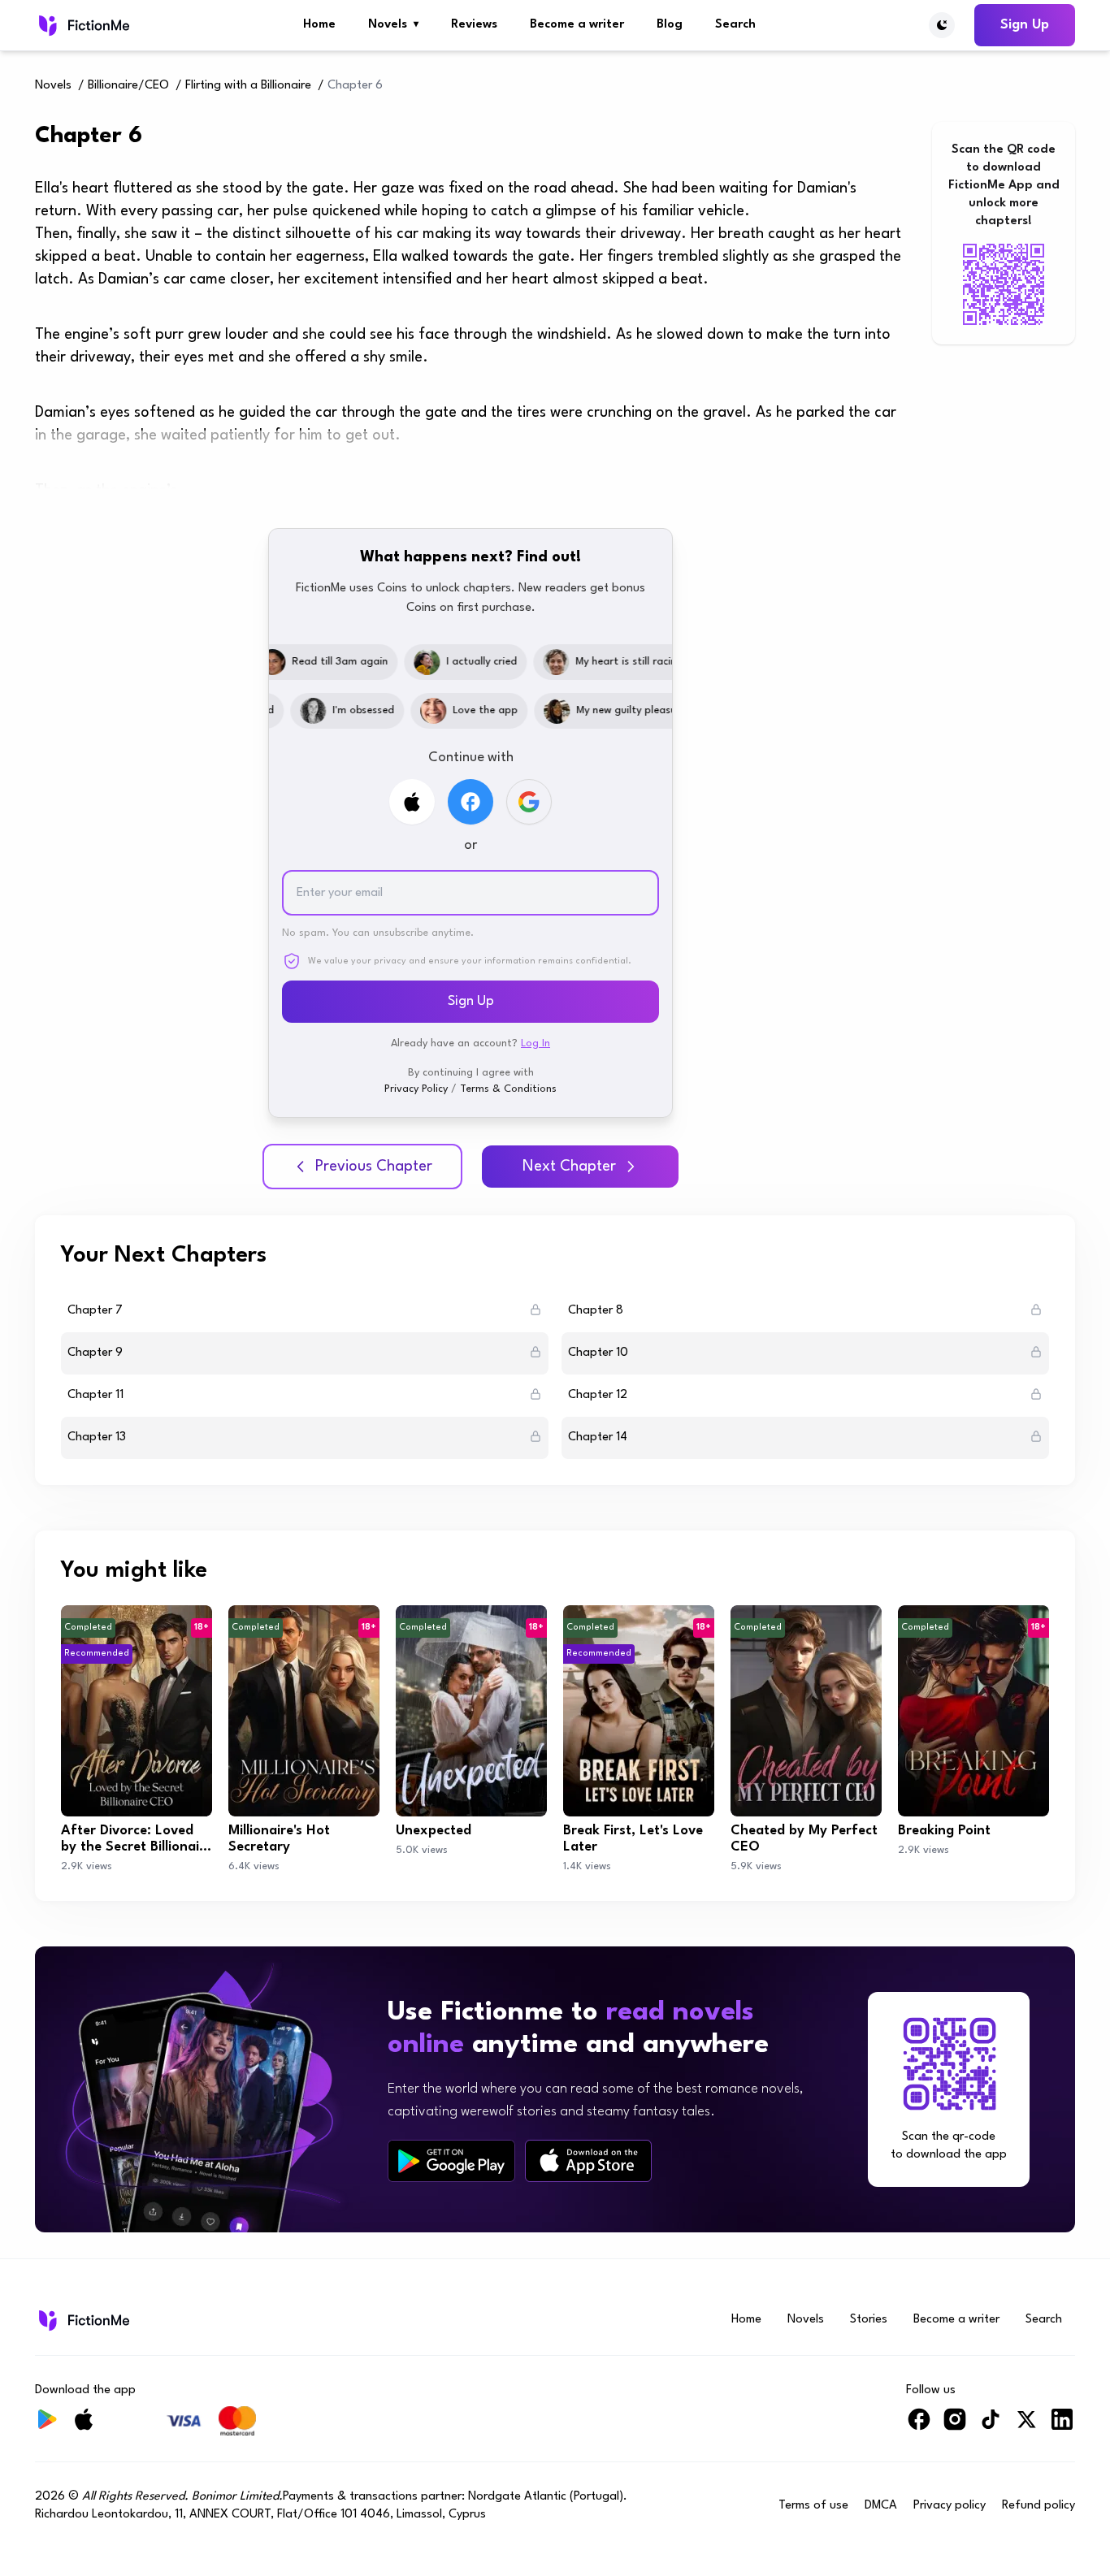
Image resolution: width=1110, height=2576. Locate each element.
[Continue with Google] (529, 802)
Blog (670, 25)
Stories (869, 2320)
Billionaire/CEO (128, 86)
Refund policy (1038, 2506)
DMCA (881, 2506)
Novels (393, 25)
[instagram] (955, 2426)
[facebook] (919, 2426)
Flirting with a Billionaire (248, 86)
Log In (535, 1043)
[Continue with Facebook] (470, 802)
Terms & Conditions (508, 1089)
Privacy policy (950, 2506)
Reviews (474, 25)
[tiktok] (991, 2426)
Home (319, 25)
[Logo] (82, 25)
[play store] (451, 2161)
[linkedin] (1062, 2426)
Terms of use (813, 2506)
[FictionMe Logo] (82, 2320)
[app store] (588, 2160)
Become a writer (577, 25)
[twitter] (1026, 2426)
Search (735, 25)
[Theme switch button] (942, 25)
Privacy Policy (416, 1089)
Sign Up (1025, 25)
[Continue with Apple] (412, 802)
